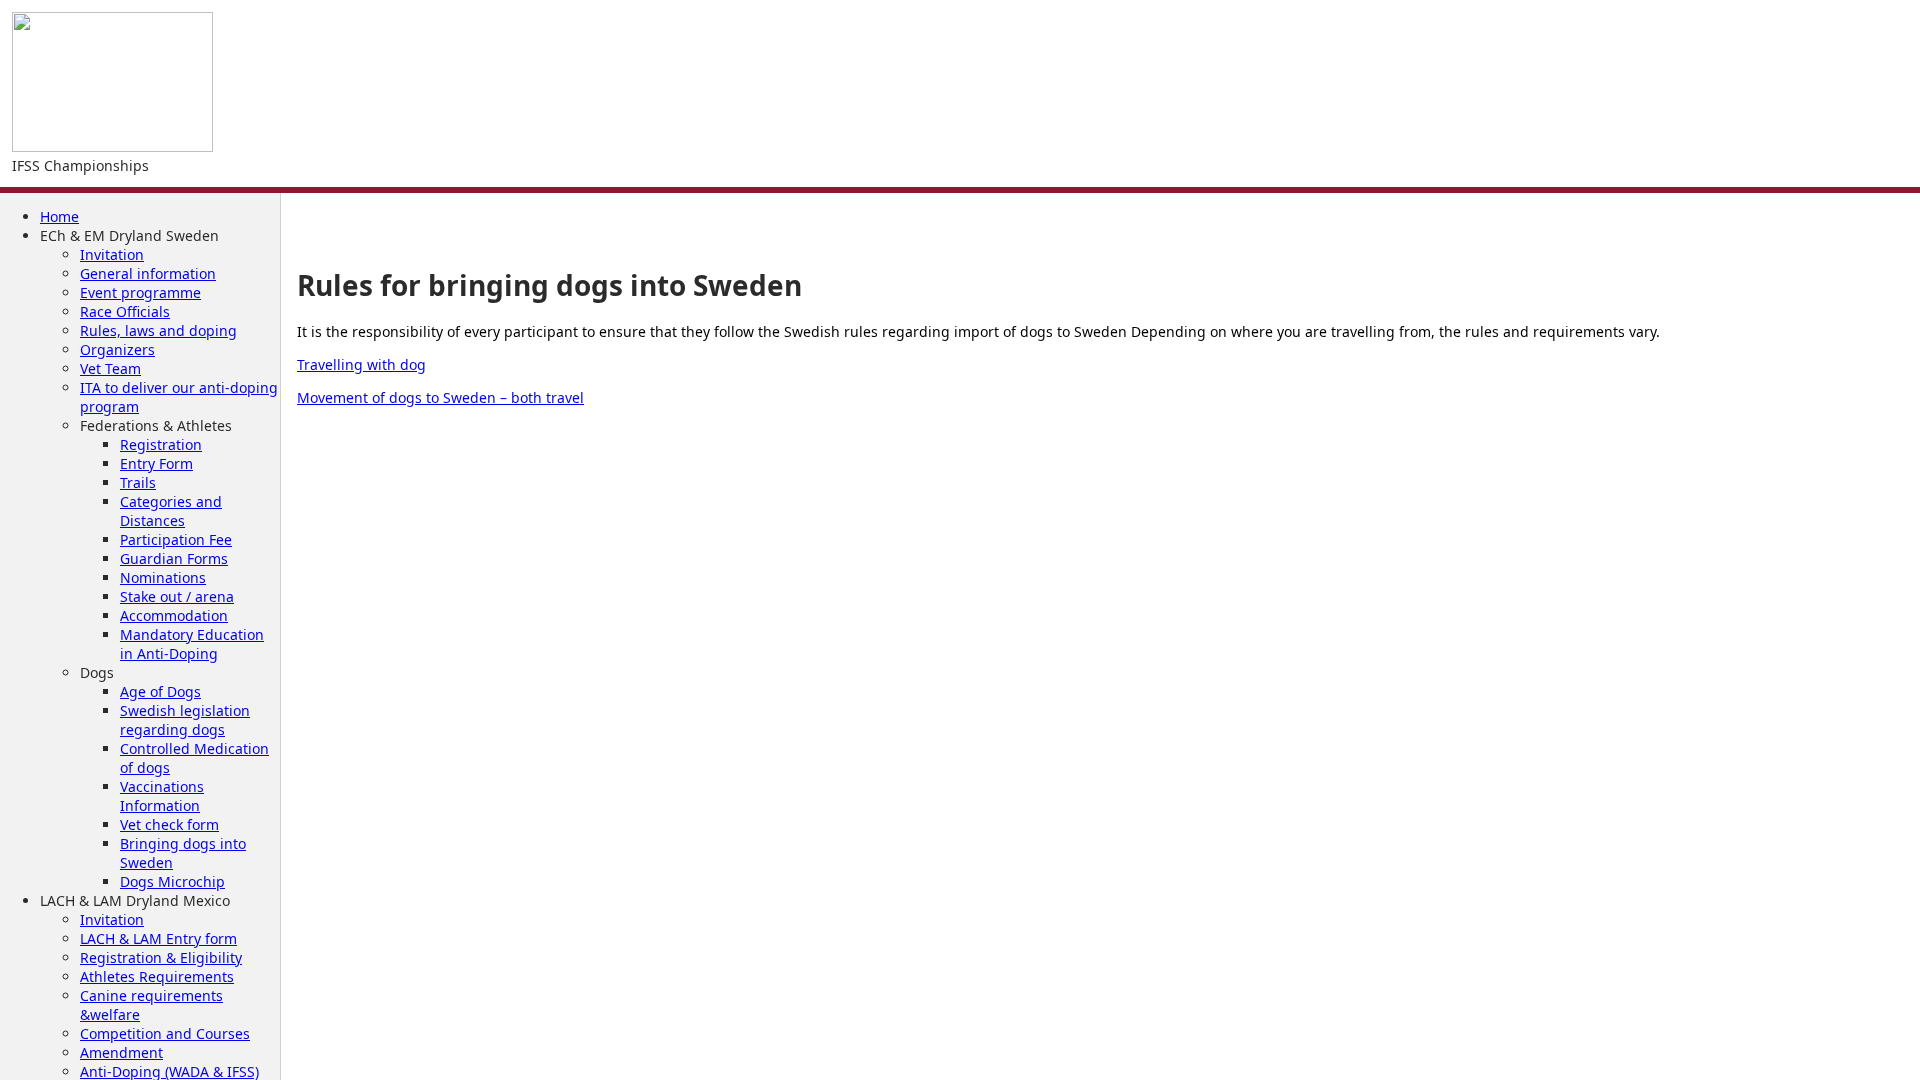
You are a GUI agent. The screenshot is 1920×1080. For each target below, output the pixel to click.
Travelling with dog (361, 364)
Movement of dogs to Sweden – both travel (440, 397)
